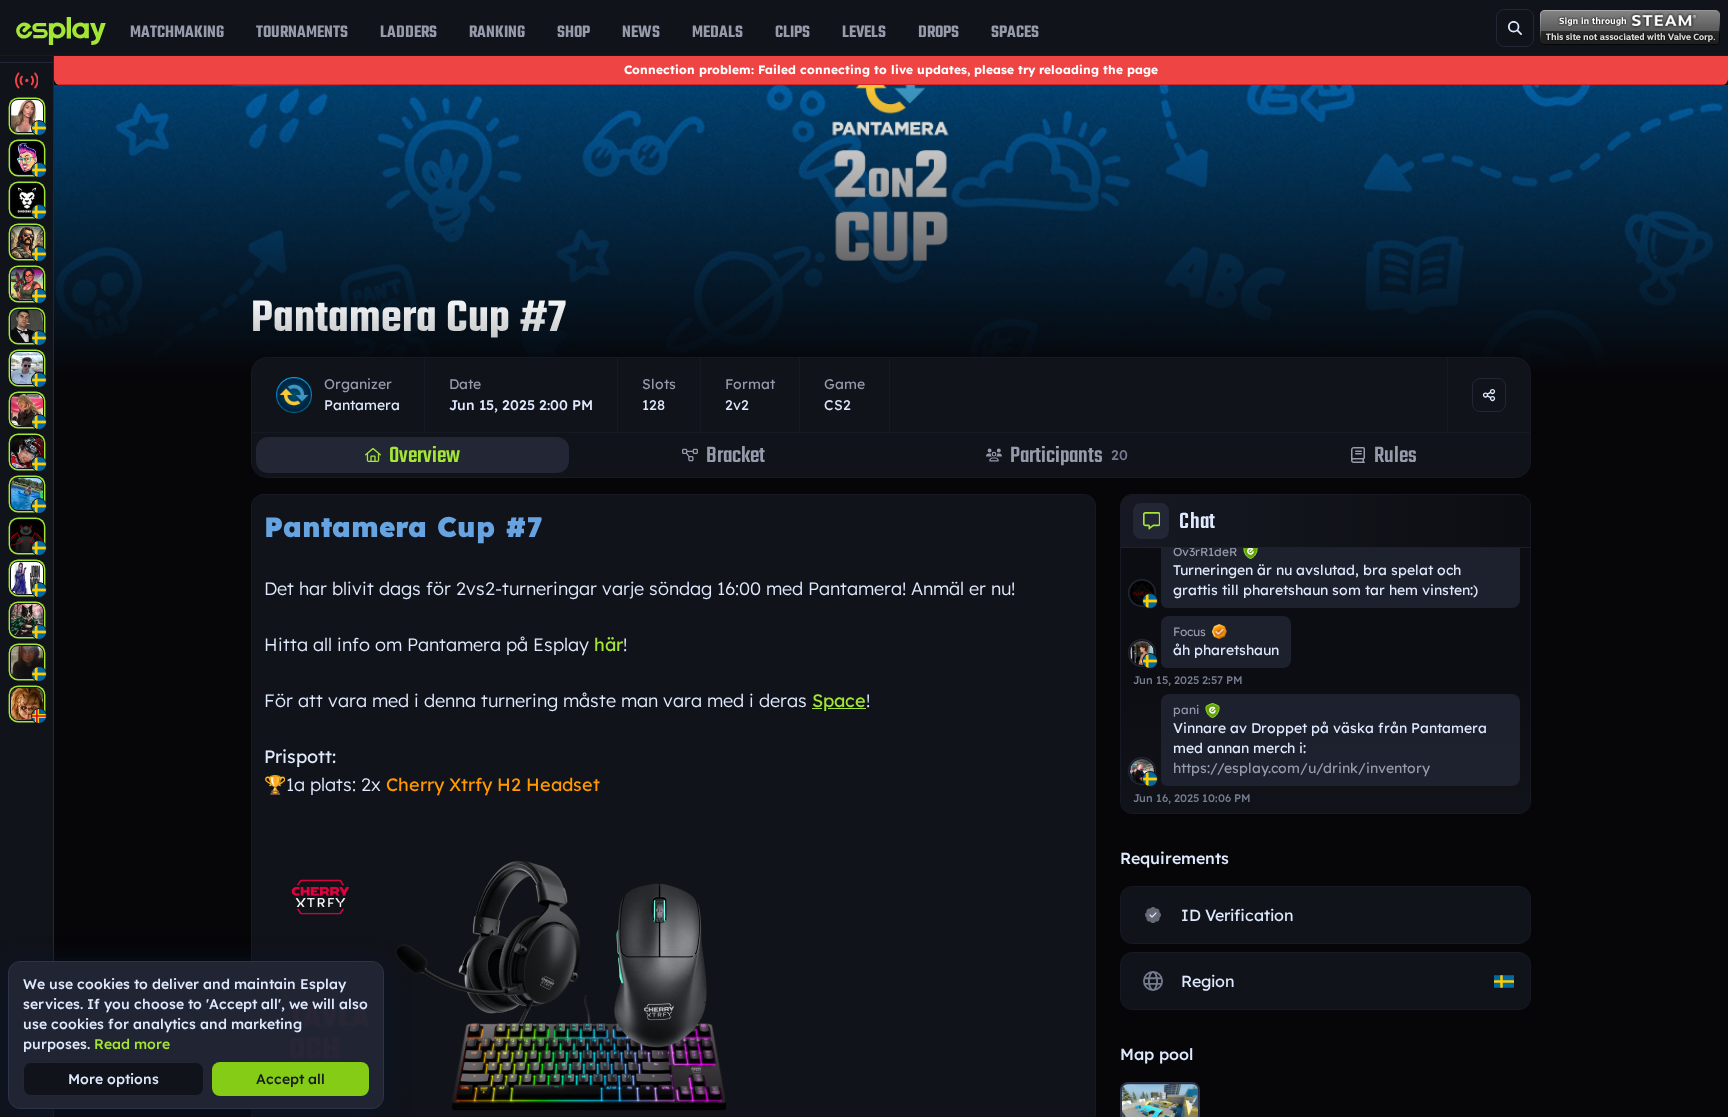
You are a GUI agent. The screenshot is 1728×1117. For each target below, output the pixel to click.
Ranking (497, 32)
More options (113, 1079)
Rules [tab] (1395, 455)
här (608, 644)
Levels (864, 32)
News (641, 32)
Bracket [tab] (735, 455)
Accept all (290, 1079)
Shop (573, 32)
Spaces (1015, 32)
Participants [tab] (1069, 455)
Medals (717, 32)
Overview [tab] (424, 455)
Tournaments (302, 32)
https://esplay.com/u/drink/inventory (1301, 768)
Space (839, 700)
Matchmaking (177, 32)
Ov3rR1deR (1205, 551)
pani (1186, 709)
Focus (1189, 631)
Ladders (408, 32)
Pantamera (362, 405)
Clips (792, 32)
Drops (938, 32)
